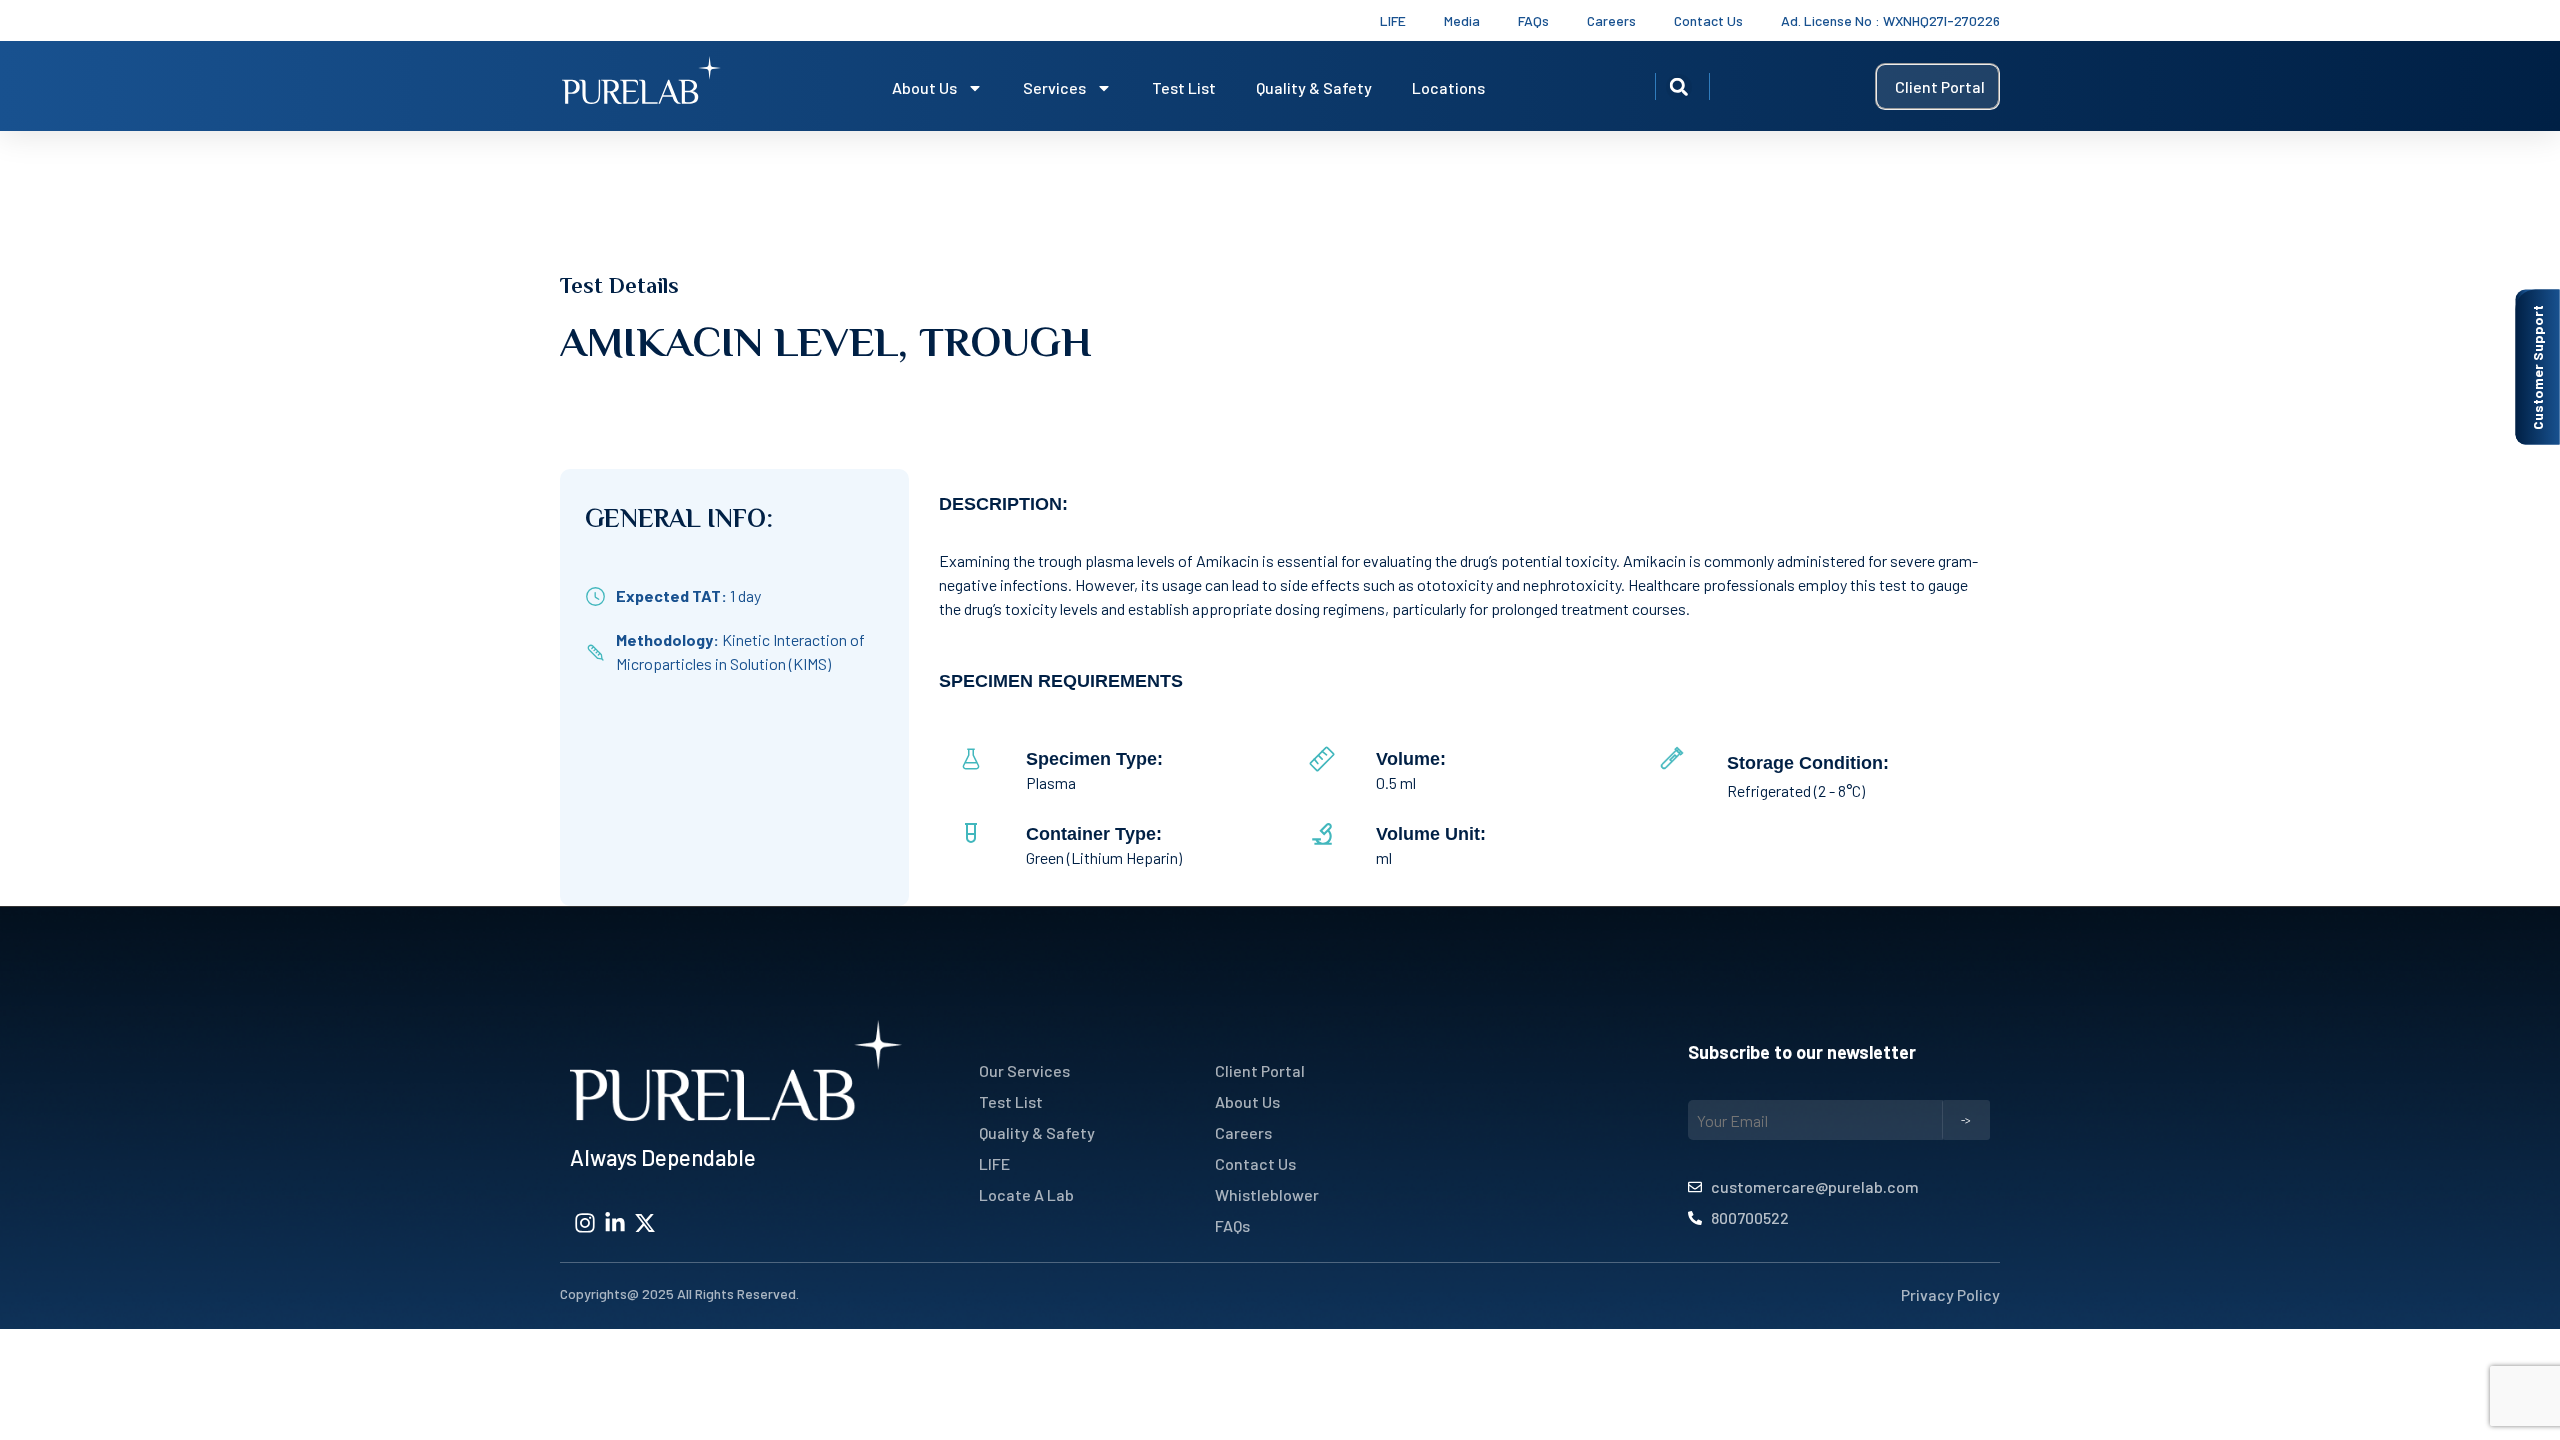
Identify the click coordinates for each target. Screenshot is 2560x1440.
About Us (924, 87)
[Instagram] (585, 1223)
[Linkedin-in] (615, 1223)
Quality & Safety (1314, 87)
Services (1054, 87)
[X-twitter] (645, 1223)
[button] (1679, 87)
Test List (1184, 87)
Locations (1448, 87)
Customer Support (2537, 367)
